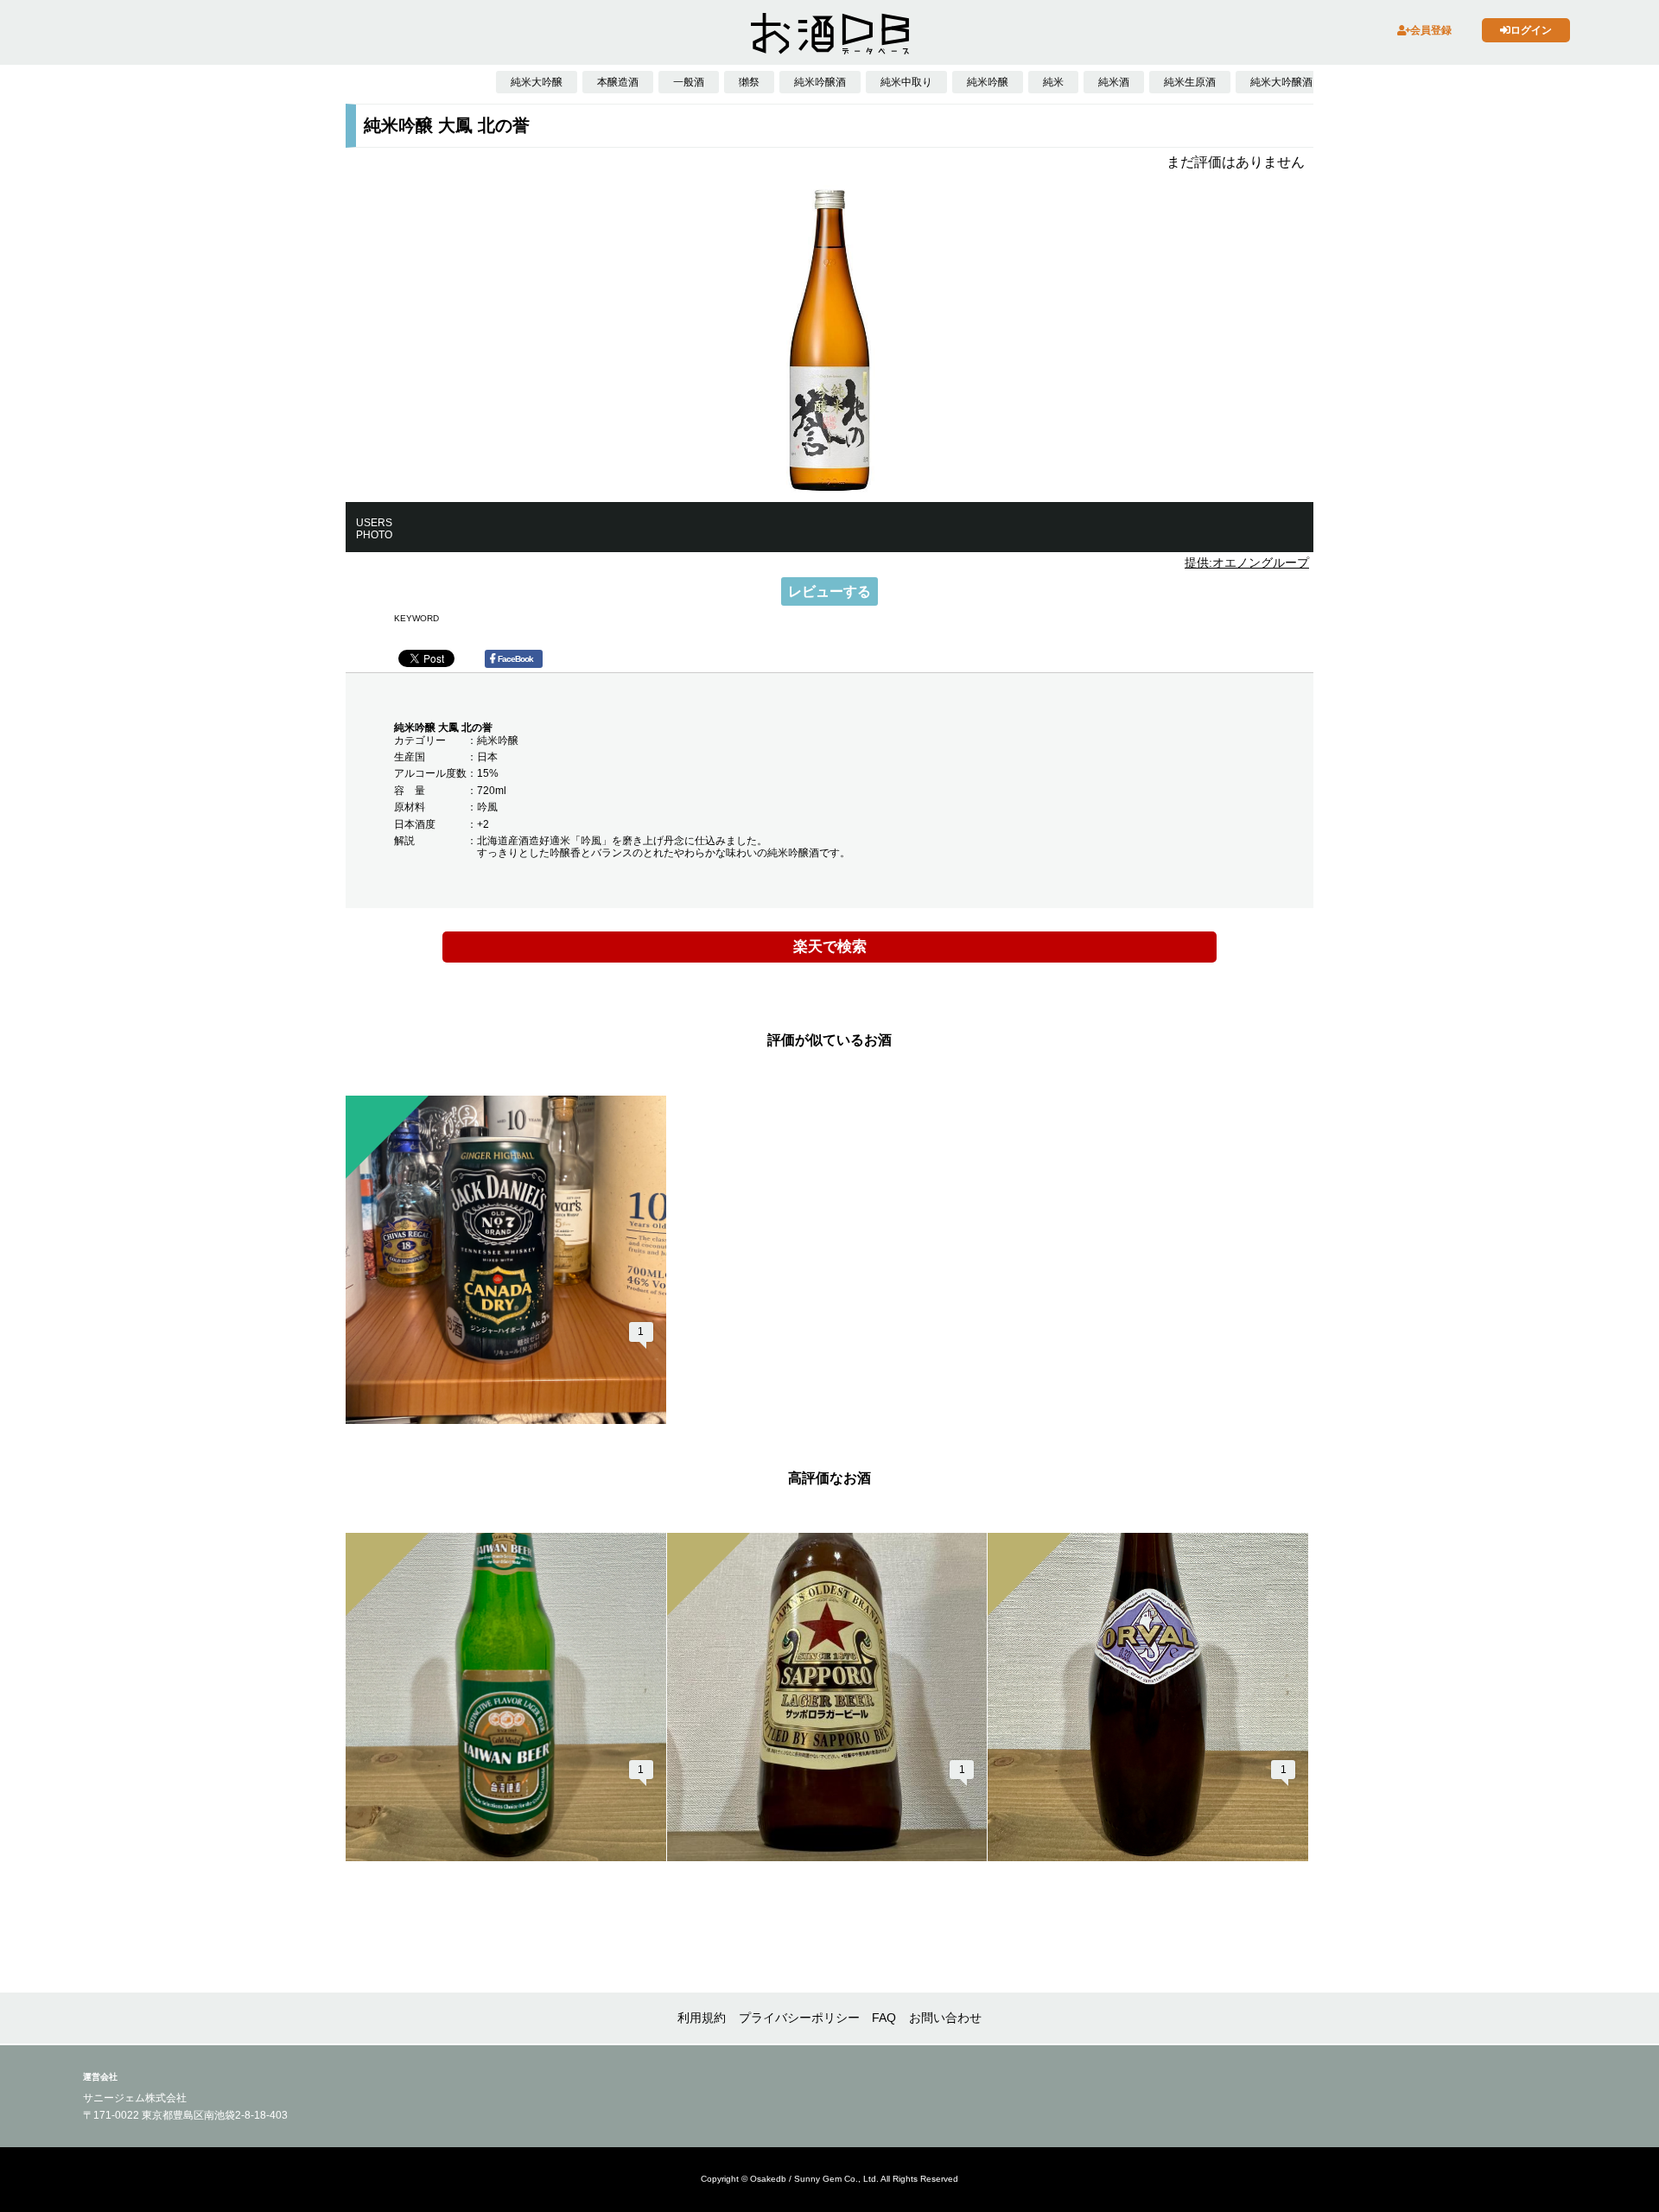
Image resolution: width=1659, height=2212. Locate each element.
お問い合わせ (945, 2018)
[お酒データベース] (829, 34)
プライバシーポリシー (799, 2018)
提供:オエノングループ (1247, 563)
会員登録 (1431, 30)
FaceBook (515, 659)
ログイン (1531, 30)
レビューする (829, 591)
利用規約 (702, 2018)
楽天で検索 (830, 947)
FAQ (884, 2018)
